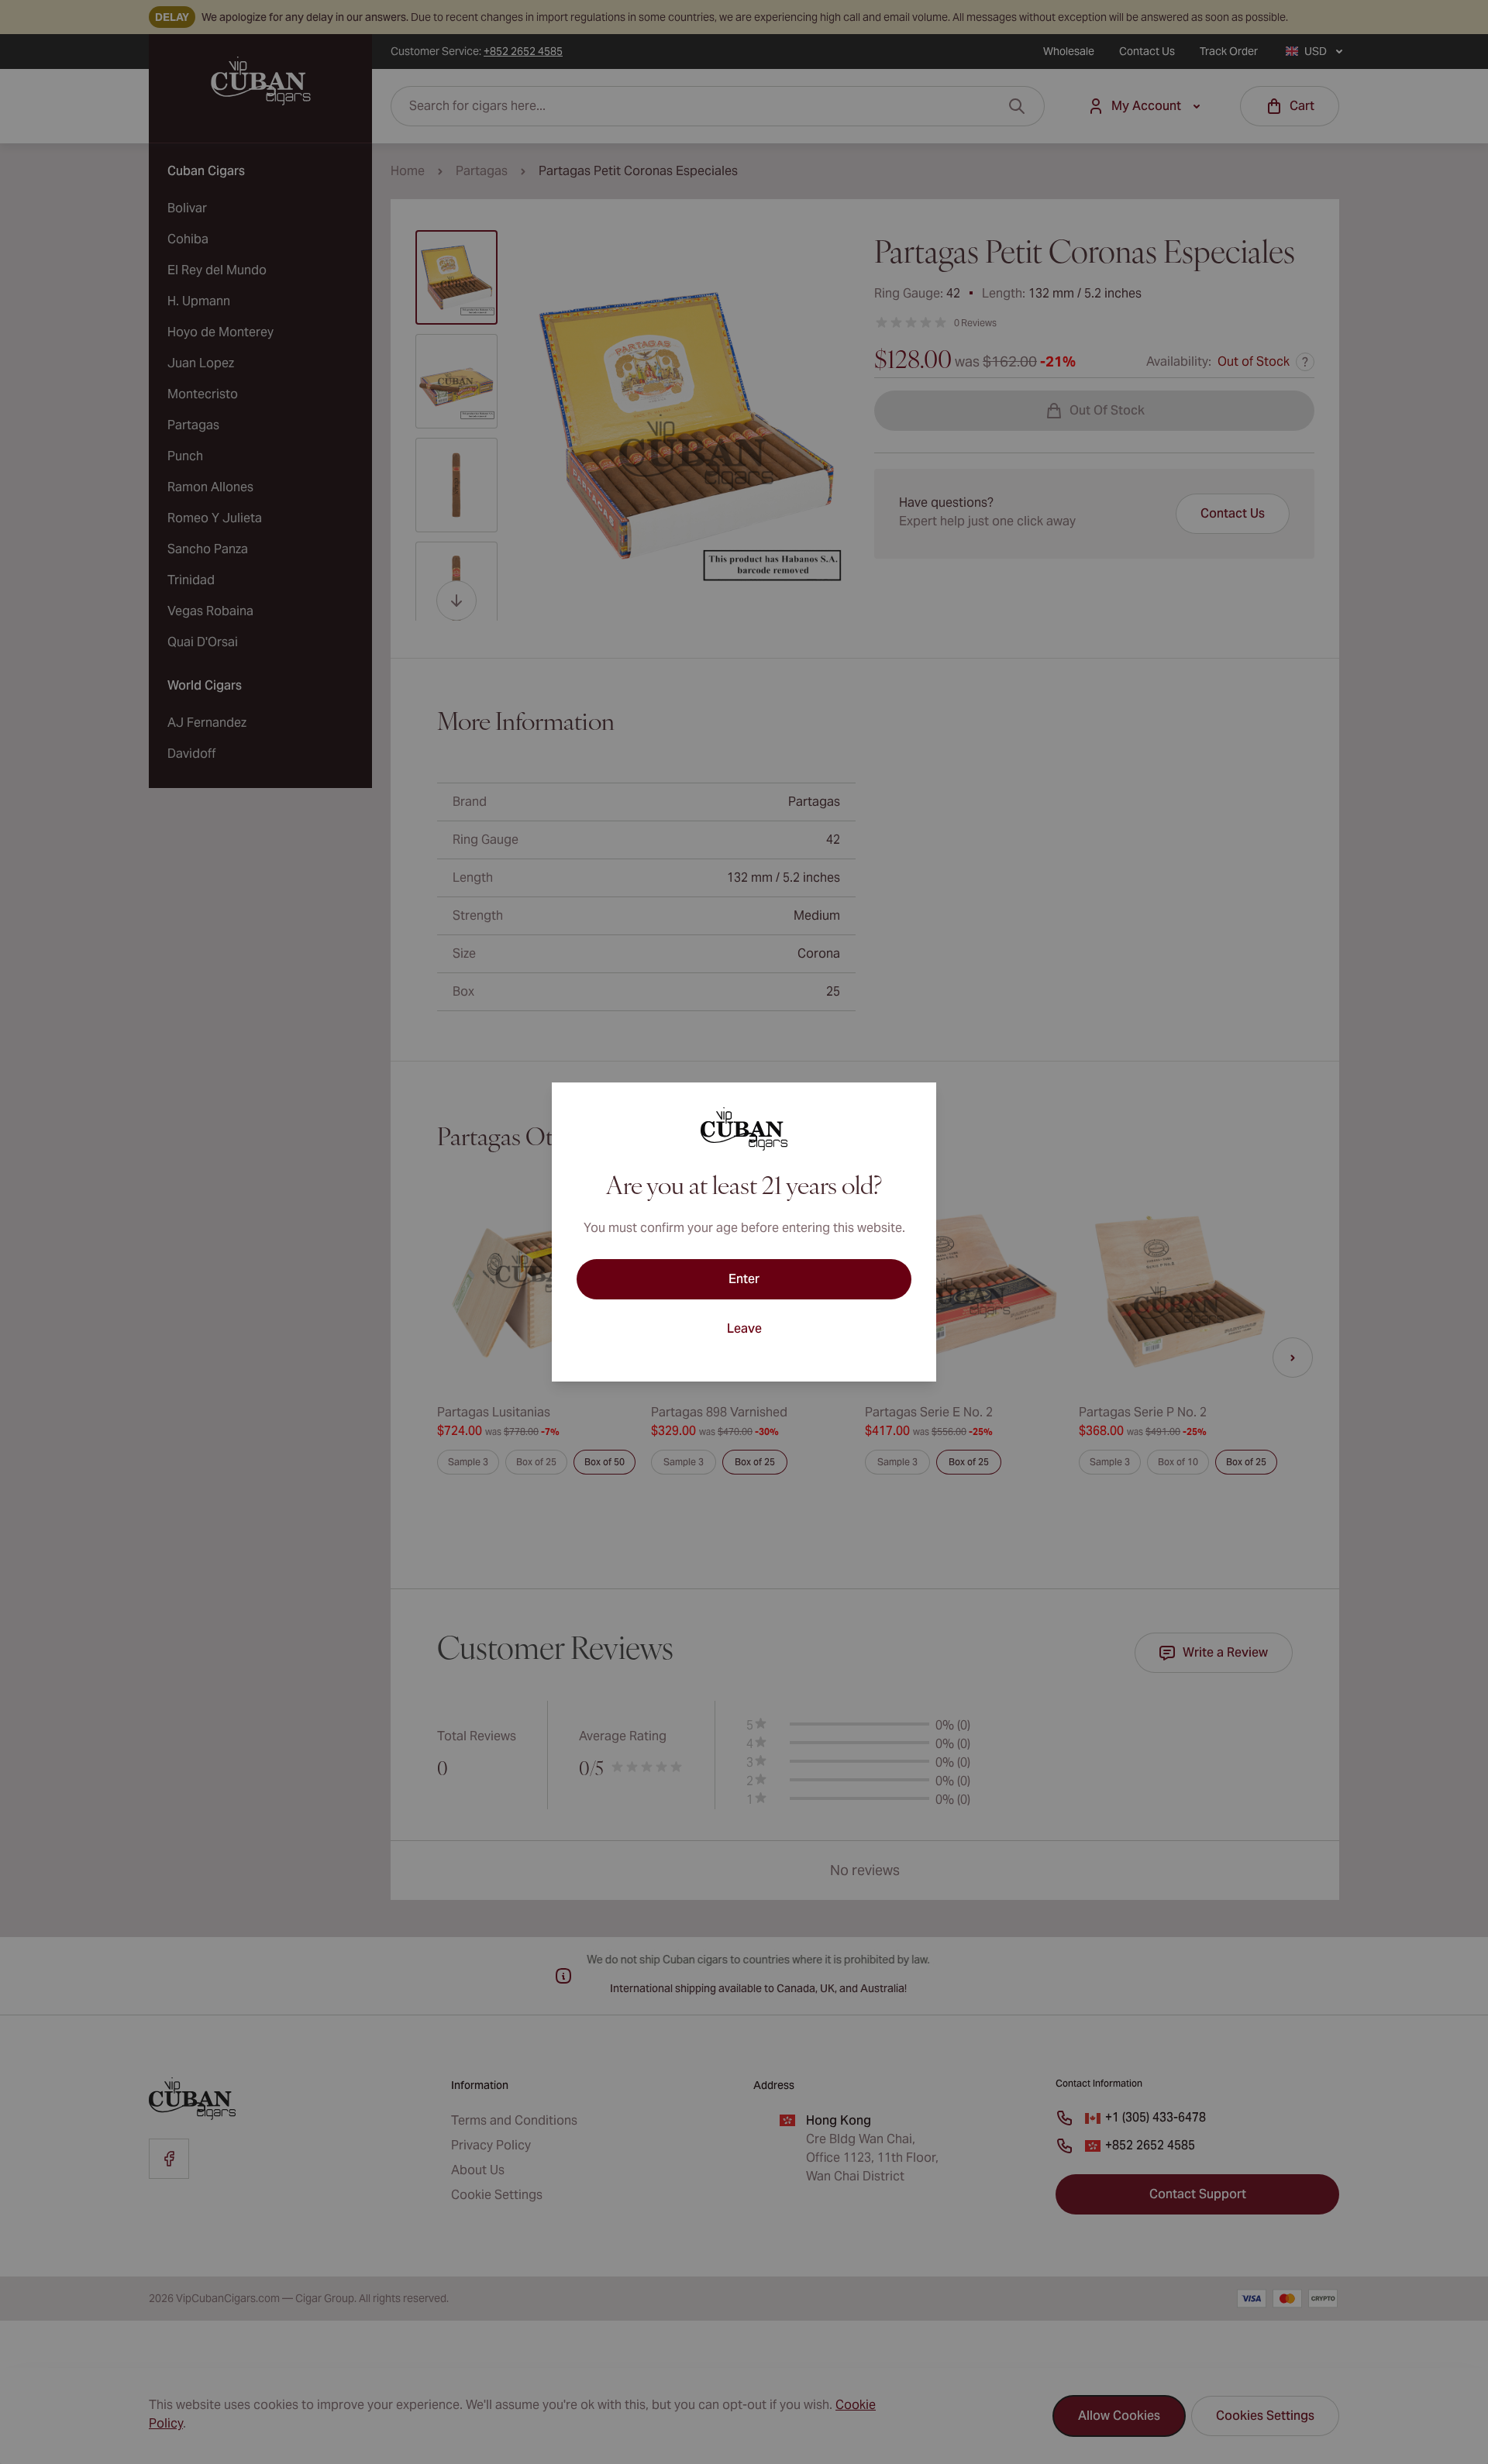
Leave (744, 1328)
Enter (744, 1279)
